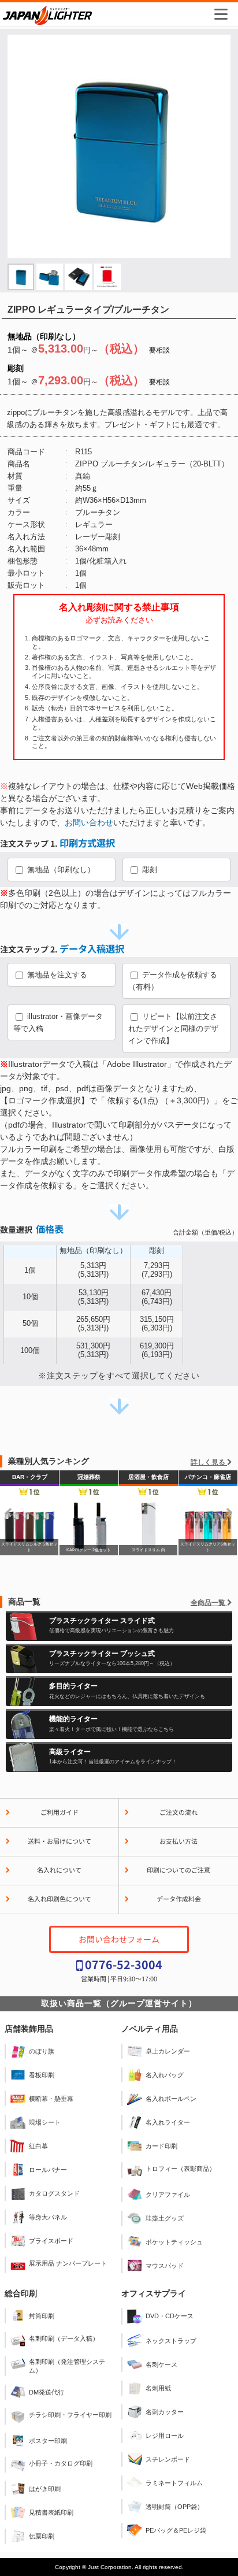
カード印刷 (161, 2146)
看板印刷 (42, 2075)
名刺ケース (161, 2364)
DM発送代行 (47, 2392)
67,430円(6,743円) (157, 1297)
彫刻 (148, 870)
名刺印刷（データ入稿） (64, 2338)
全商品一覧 (209, 1603)
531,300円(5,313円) (93, 1350)
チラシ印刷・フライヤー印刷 (70, 2415)
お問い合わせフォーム (119, 1939)
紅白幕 (38, 2146)
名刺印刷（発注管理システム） (67, 2366)
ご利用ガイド (59, 1812)
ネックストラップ (171, 2341)
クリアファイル (168, 2195)
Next (229, 1513)
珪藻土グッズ (165, 2218)
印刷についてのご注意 (178, 1870)
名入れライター (168, 2122)
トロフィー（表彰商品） (181, 2169)
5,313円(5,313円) (93, 1270)
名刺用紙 (158, 2388)
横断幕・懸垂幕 (51, 2099)
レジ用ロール (165, 2436)
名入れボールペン (171, 2099)
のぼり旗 (42, 2051)
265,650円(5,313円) (93, 1324)
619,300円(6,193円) (157, 1350)
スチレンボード (168, 2459)
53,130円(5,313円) (93, 1297)
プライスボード (51, 2241)
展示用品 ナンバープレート (68, 2263)
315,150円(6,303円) (157, 1324)
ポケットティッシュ (174, 2242)
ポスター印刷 (48, 2441)
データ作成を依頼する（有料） (173, 981)
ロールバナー (48, 2170)
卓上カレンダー (168, 2051)
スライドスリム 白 (51, 1513)
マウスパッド (165, 2266)
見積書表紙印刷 (51, 2512)
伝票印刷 (42, 2536)
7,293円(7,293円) (157, 1270)
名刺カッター (165, 2412)
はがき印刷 (45, 2489)
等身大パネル (48, 2217)
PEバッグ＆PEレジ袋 (176, 2530)
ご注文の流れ (178, 1812)
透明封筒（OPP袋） (174, 2507)
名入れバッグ (165, 2075)
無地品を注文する (56, 975)
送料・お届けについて (59, 1841)
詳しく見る (209, 1462)
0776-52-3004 (124, 1964)
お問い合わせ (89, 822)
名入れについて (59, 1870)
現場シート (45, 2122)
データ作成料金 (179, 1899)
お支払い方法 (178, 1841)
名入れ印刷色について (59, 1899)
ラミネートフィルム (174, 2483)
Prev (9, 1513)
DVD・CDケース (170, 2316)
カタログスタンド (54, 2193)
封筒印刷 (42, 2316)
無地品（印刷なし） (60, 870)
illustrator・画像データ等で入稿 (58, 1022)
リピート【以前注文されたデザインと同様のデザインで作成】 (173, 1028)
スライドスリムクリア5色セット (110, 1513)
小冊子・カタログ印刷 (61, 2463)
